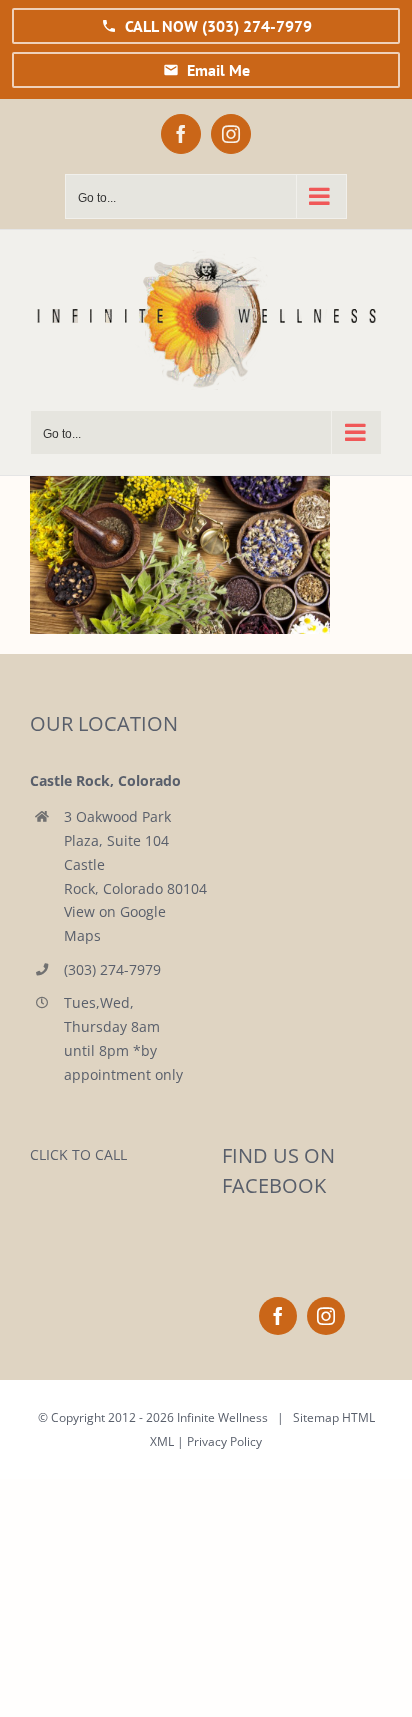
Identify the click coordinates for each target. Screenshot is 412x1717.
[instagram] (326, 1316)
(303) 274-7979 (112, 969)
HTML (358, 1417)
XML (162, 1441)
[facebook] (278, 1316)
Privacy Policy (224, 1441)
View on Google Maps (115, 923)
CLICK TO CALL (78, 1154)
